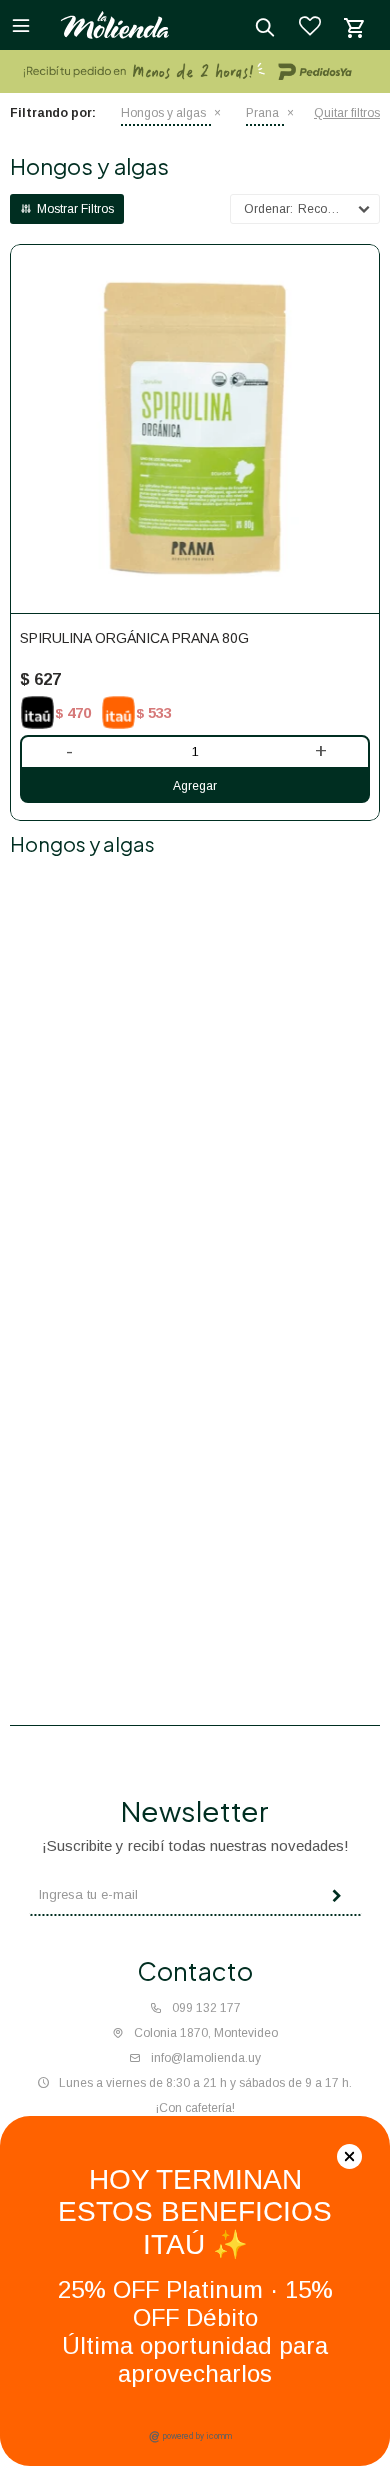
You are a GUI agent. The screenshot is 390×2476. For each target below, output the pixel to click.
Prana (262, 113)
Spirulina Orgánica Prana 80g (134, 638)
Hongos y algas (163, 113)
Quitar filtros (347, 113)
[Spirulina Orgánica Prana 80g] (195, 429)
